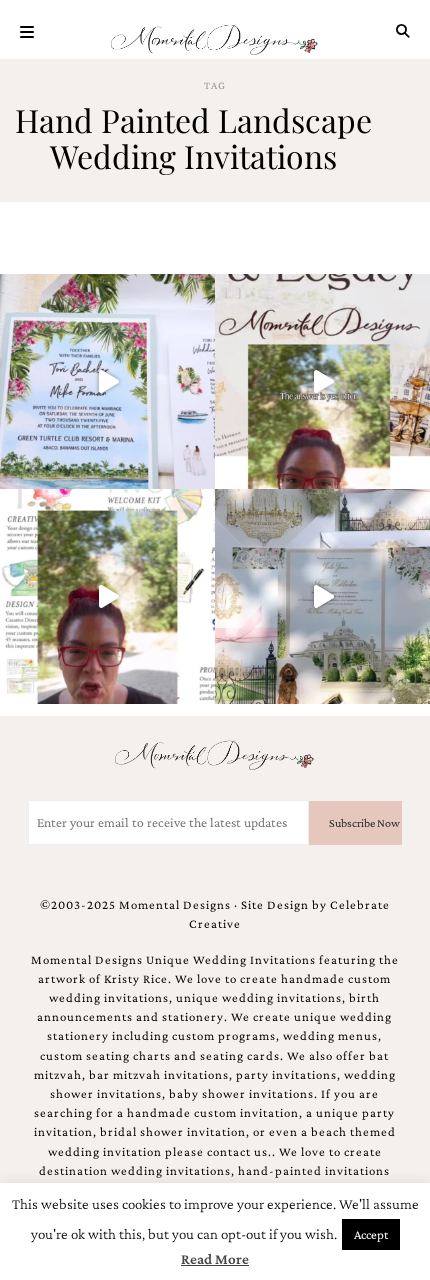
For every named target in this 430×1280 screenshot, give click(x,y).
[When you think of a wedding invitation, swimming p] (107, 381)
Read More (215, 1259)
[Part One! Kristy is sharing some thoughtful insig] (107, 596)
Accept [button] (371, 1234)
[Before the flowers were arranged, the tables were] (322, 596)
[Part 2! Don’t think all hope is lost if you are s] (322, 381)
